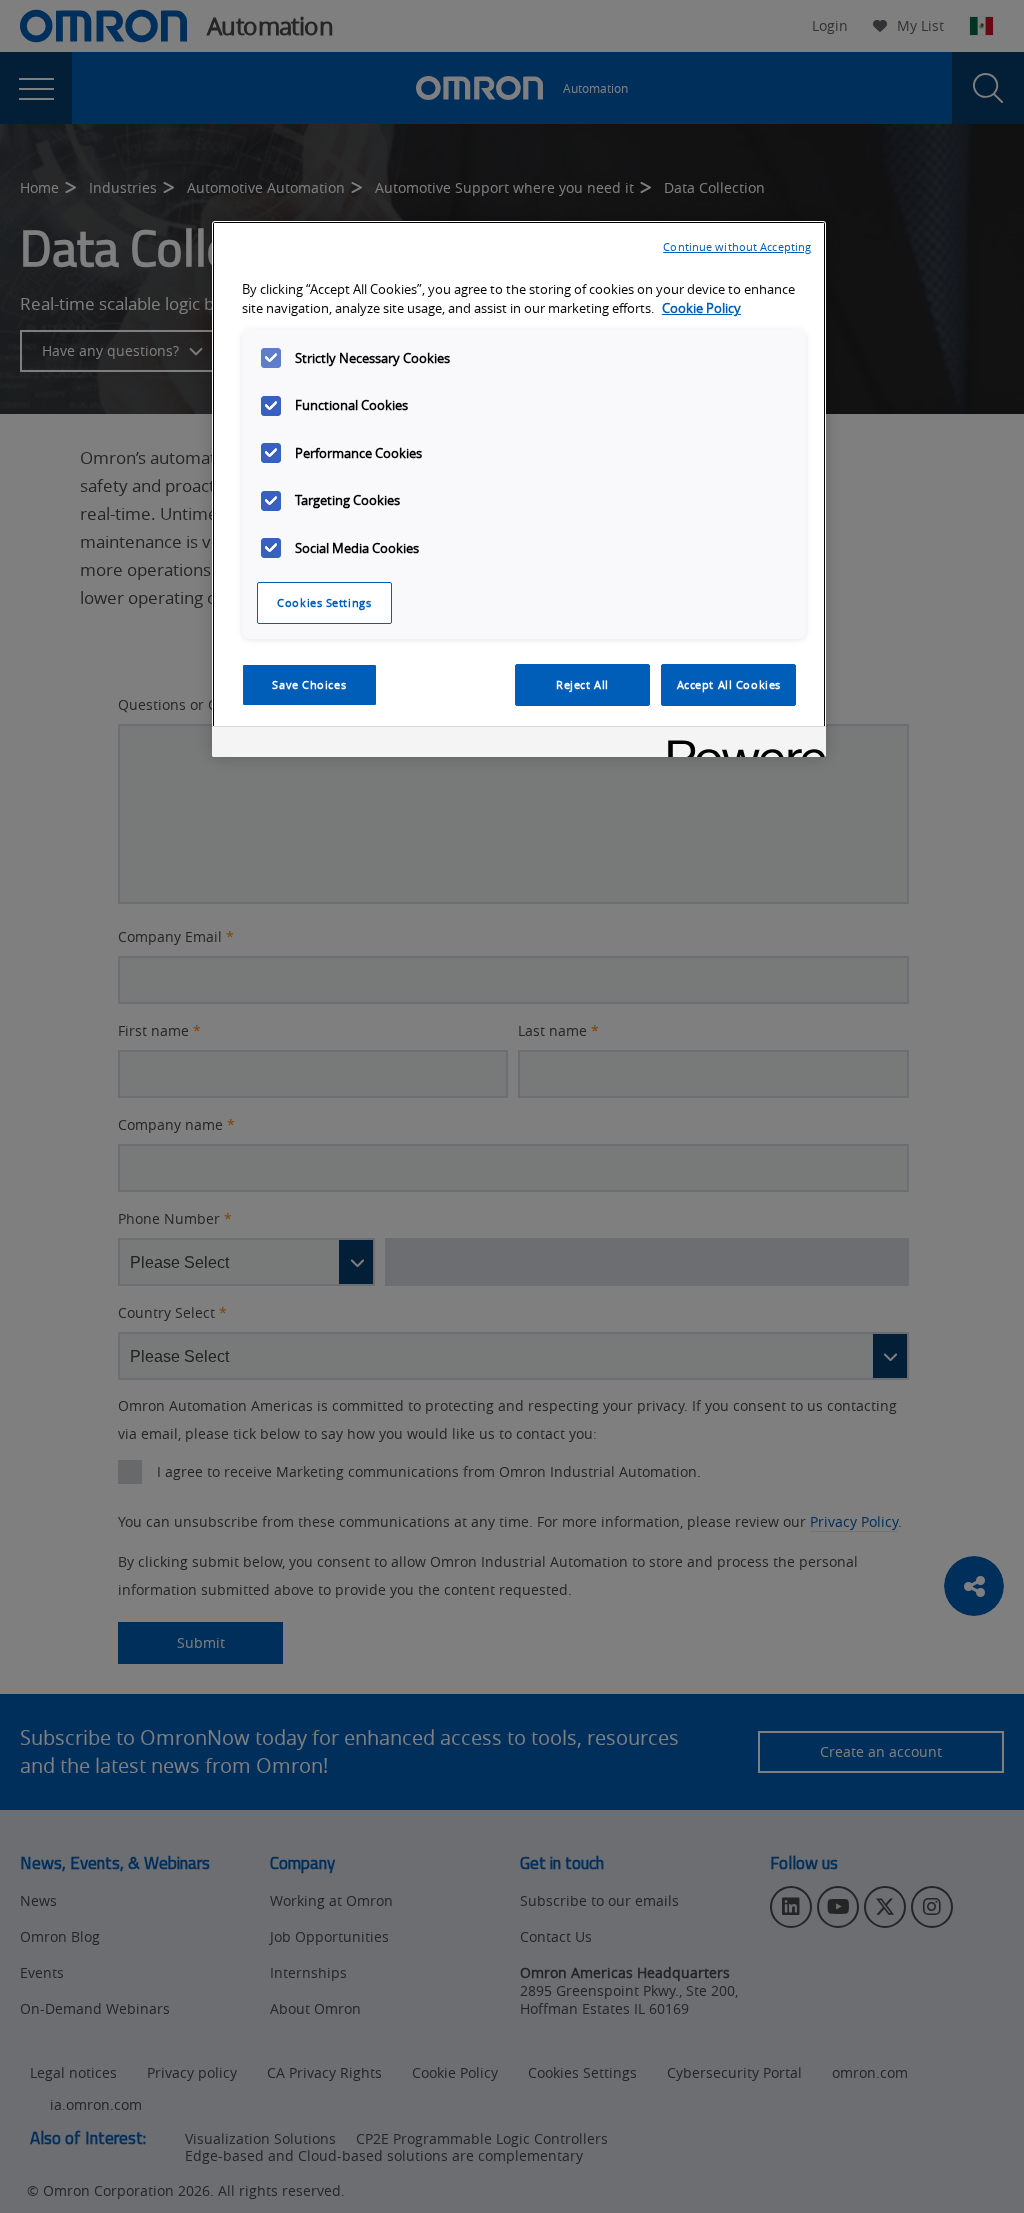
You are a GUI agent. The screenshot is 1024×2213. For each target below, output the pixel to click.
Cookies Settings (324, 602)
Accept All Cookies (729, 684)
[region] (519, 489)
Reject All (582, 684)
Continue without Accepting (737, 246)
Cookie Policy (701, 308)
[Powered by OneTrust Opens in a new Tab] (740, 744)
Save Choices (309, 684)
